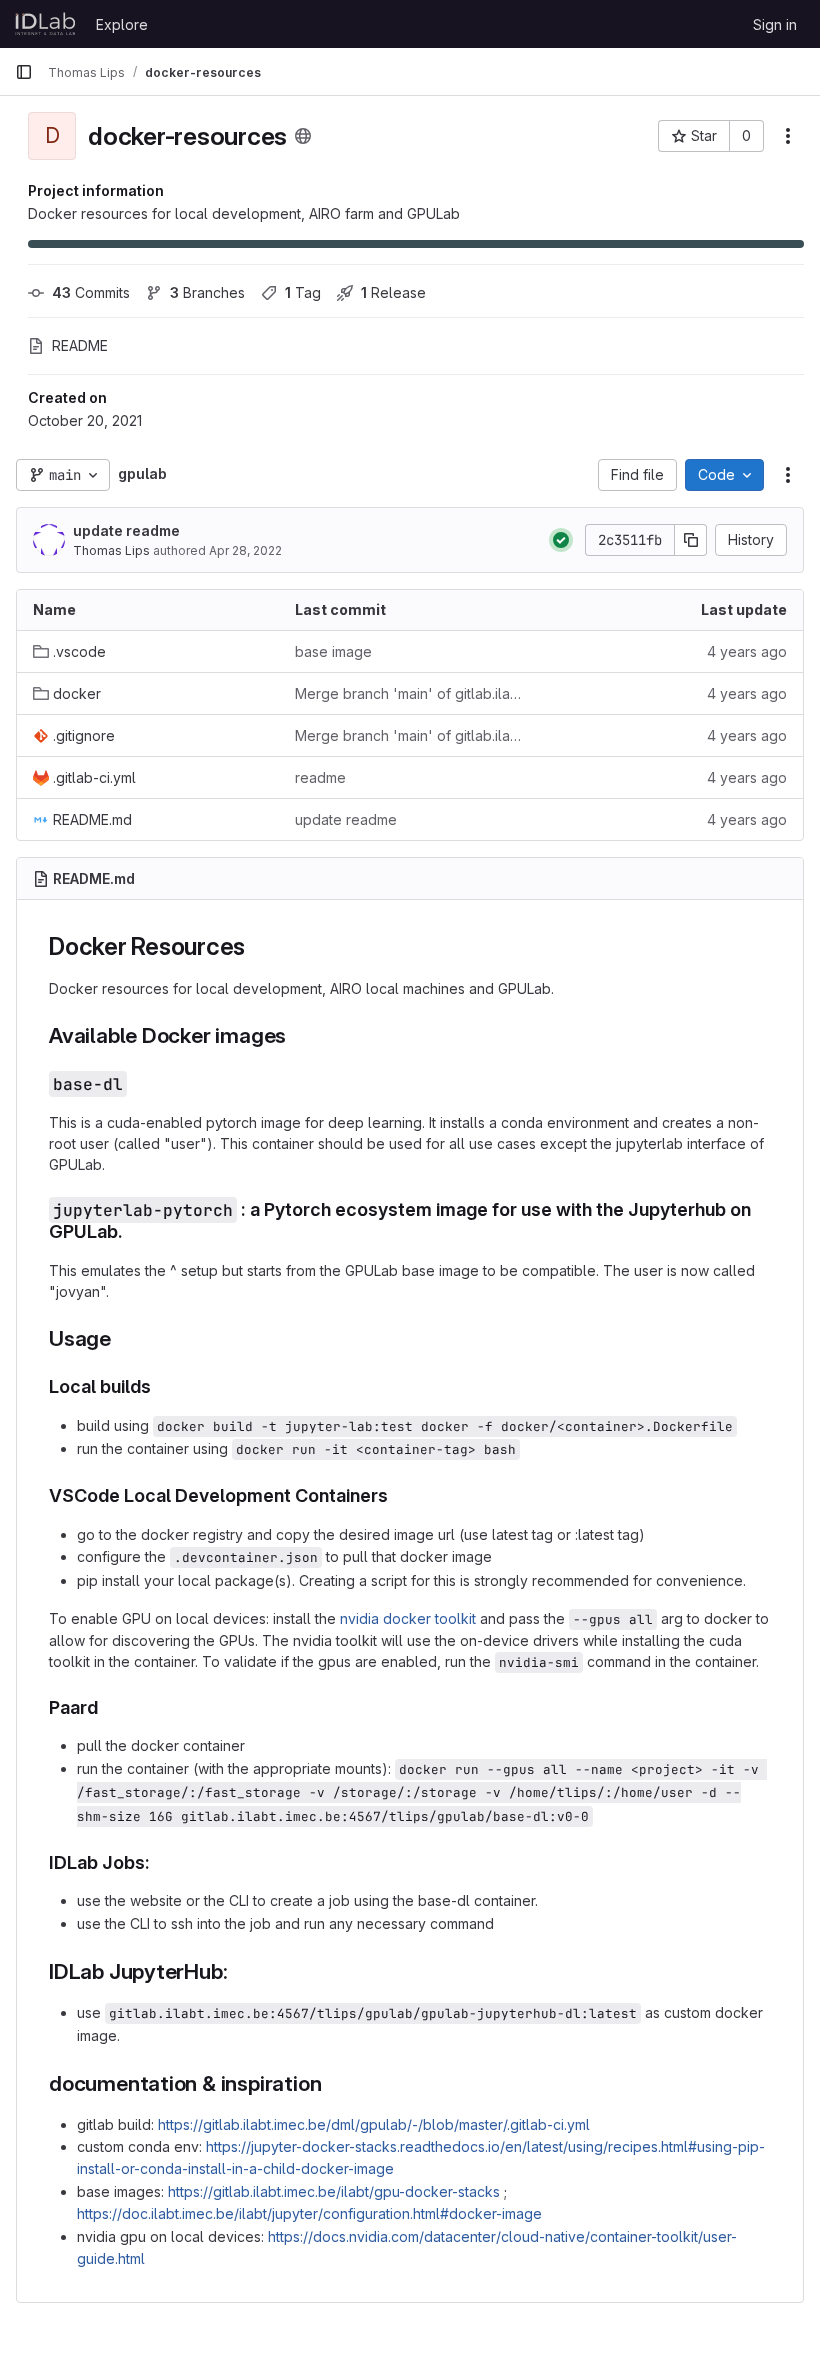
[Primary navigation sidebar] (24, 72)
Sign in (775, 24)
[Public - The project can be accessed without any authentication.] (303, 136)
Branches (207, 292)
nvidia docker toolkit (408, 1618)
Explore (122, 24)
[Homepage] (45, 24)
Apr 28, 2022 (245, 550)
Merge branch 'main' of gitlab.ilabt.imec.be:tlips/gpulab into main (410, 693)
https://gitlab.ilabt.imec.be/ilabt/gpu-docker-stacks (334, 2191)
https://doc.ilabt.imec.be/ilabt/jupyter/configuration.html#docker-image (309, 2213)
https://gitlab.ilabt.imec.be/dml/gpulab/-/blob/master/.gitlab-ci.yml (374, 2124)
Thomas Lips (111, 550)
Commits (91, 292)
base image (333, 651)
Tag (303, 292)
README (80, 345)
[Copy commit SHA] (691, 540)
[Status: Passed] (561, 540)
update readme (126, 530)
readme (320, 777)
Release (393, 292)
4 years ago (747, 651)
